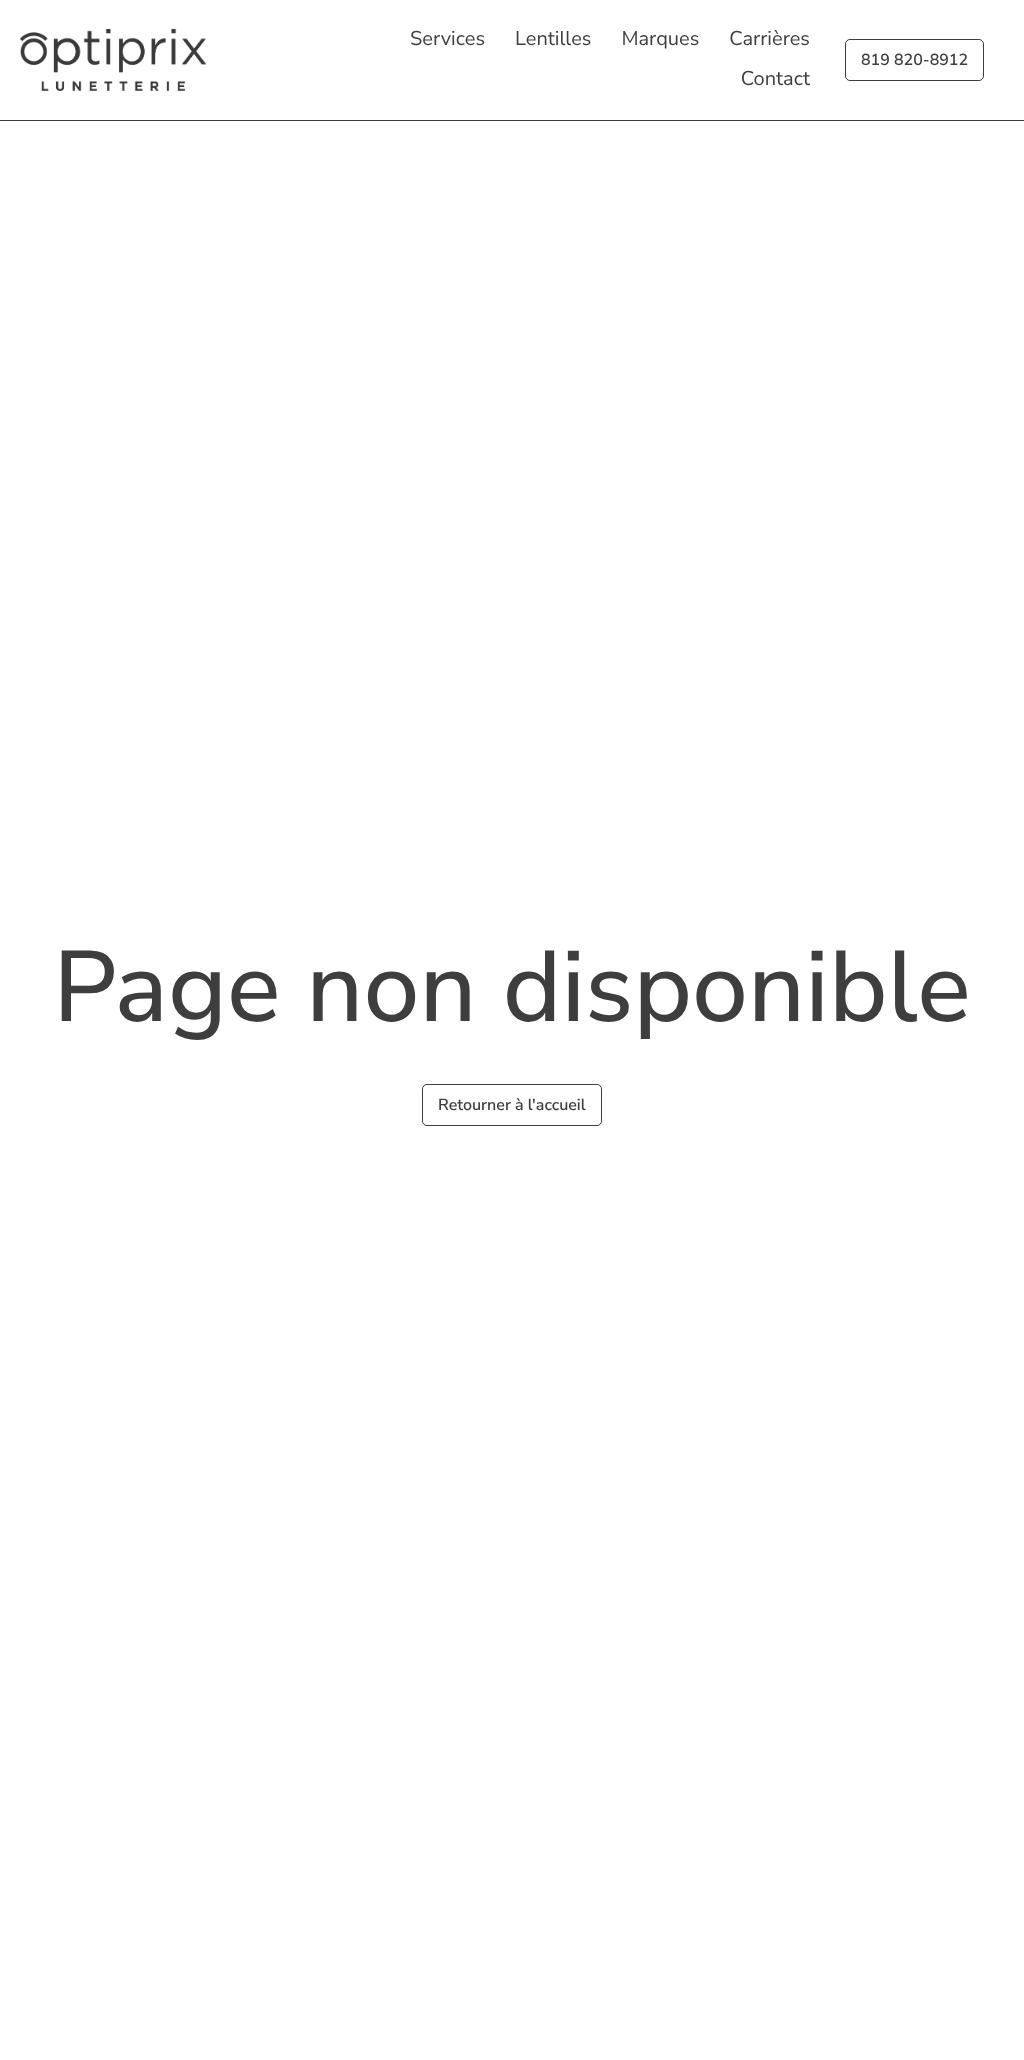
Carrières (769, 39)
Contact (775, 79)
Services (447, 39)
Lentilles (553, 39)
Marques (660, 39)
